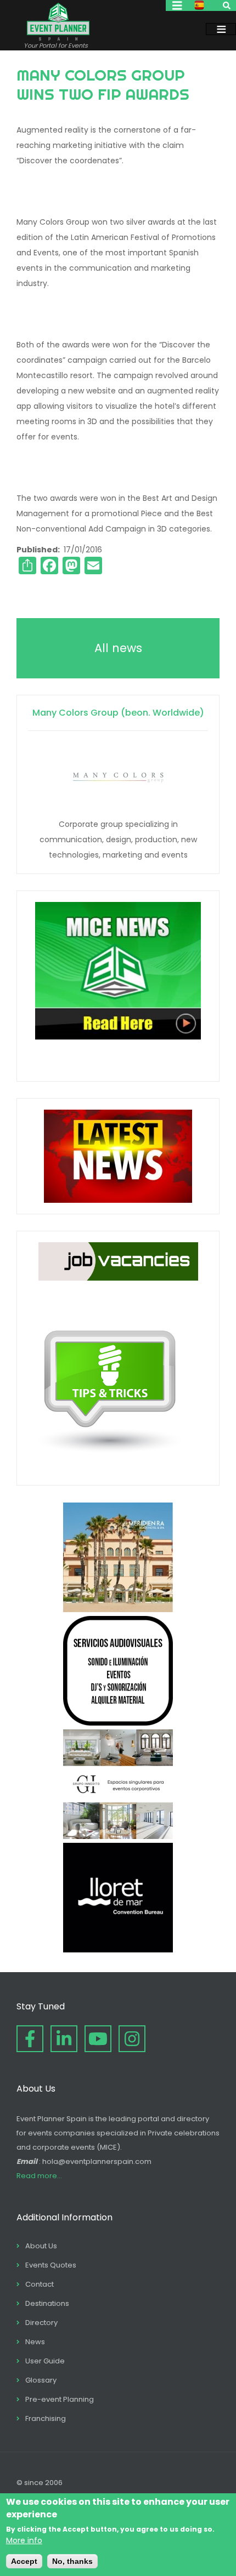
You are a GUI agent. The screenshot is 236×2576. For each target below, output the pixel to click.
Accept (24, 2561)
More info (24, 2540)
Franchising (46, 2418)
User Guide (45, 2361)
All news (118, 648)
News (35, 2342)
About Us (41, 2246)
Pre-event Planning (60, 2399)
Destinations (47, 2303)
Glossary (41, 2380)
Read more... (39, 2176)
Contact (40, 2284)
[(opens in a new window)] (118, 1609)
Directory (41, 2323)
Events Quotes (51, 2265)
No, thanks (72, 2561)
